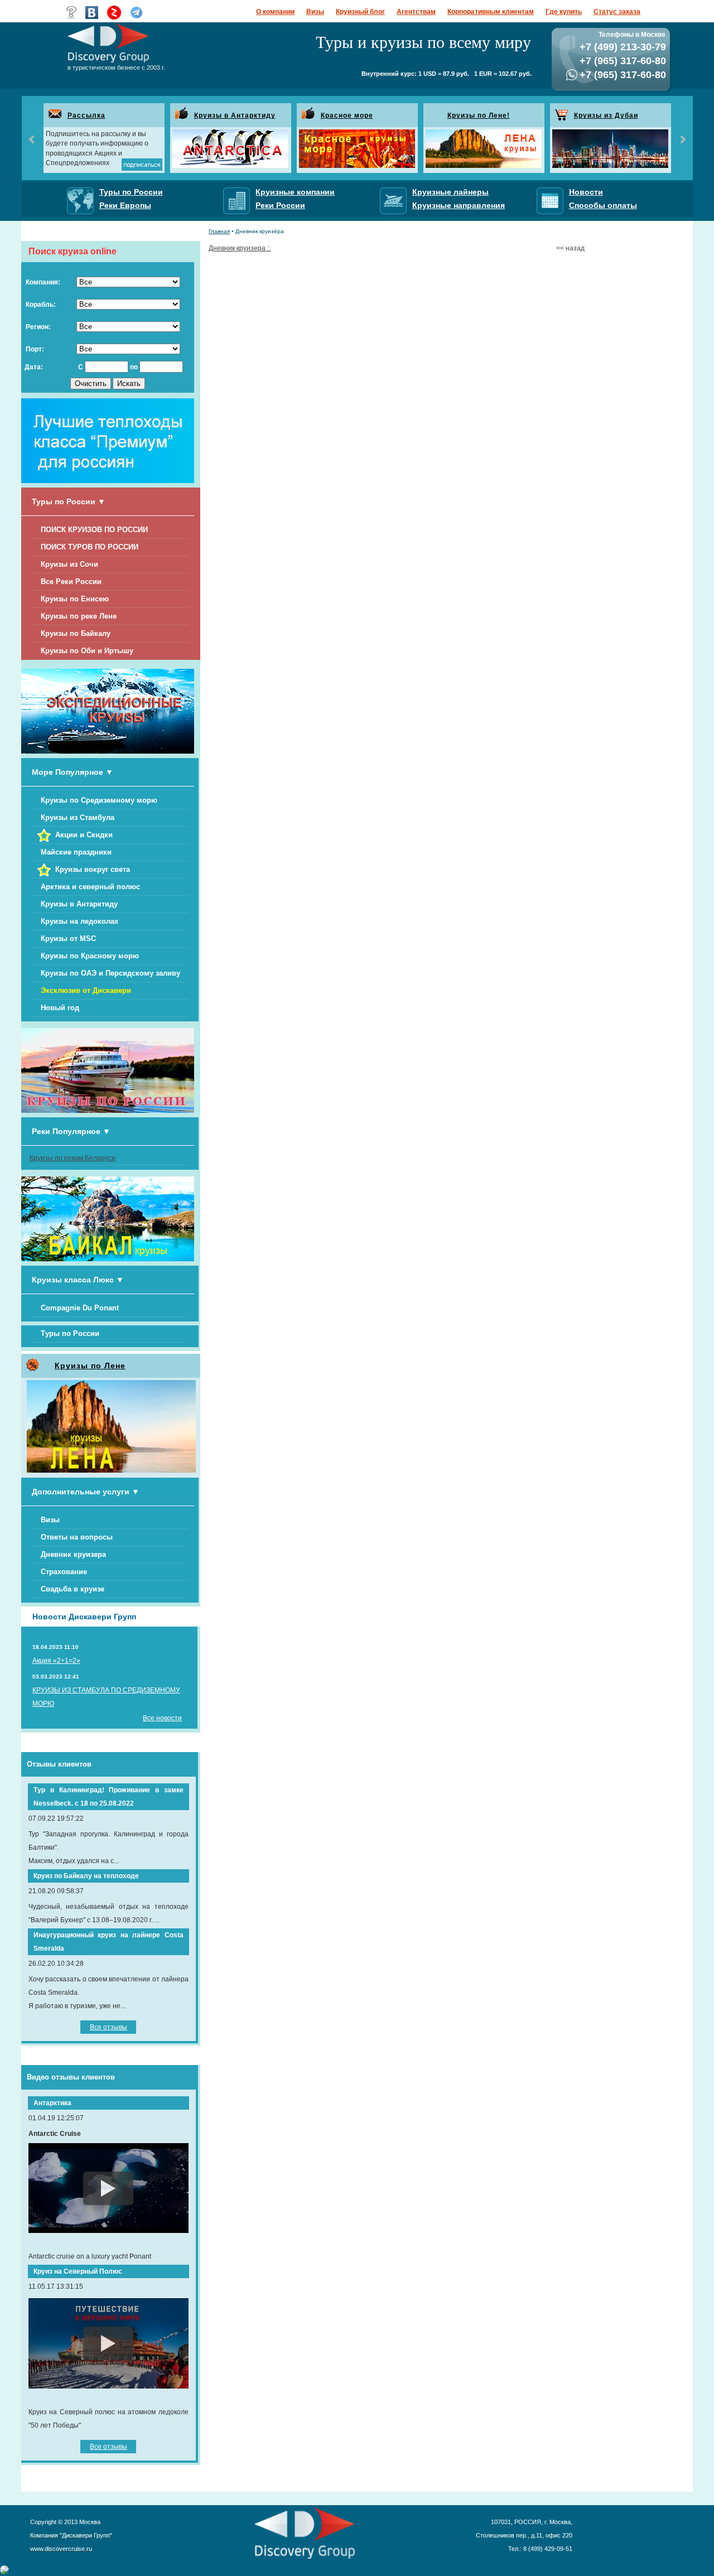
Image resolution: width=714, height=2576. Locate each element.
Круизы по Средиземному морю (99, 800)
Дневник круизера (73, 1554)
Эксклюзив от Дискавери (86, 990)
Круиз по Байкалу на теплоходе (86, 1876)
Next (682, 139)
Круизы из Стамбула (78, 817)
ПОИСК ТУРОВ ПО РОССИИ (90, 547)
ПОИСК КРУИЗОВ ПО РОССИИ (94, 530)
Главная (219, 231)
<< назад (570, 248)
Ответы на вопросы (77, 1537)
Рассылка (86, 115)
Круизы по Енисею (75, 599)
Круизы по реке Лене (79, 616)
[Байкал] (108, 1259)
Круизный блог (360, 12)
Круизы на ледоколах (79, 921)
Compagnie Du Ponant (80, 1308)
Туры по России (70, 1333)
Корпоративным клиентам (491, 12)
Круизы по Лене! (479, 115)
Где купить (564, 12)
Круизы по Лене (90, 1366)
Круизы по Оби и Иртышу (87, 651)
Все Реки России (71, 582)
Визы (315, 12)
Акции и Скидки (84, 835)
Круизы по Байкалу (76, 633)
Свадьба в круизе (73, 1589)
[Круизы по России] (108, 1111)
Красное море (347, 115)
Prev (32, 139)
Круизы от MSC (68, 939)
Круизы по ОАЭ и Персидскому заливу (110, 973)
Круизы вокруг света (93, 869)
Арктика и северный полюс (90, 887)
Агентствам (416, 12)
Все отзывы (108, 2027)
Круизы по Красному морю (90, 956)
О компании (275, 12)
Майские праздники (76, 852)
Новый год (60, 1008)
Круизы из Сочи (69, 564)
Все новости (162, 1718)
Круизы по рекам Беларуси (73, 1158)
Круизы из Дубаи (606, 115)
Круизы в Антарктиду (235, 115)
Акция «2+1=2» (56, 1661)
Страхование (64, 1572)
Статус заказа (617, 12)
